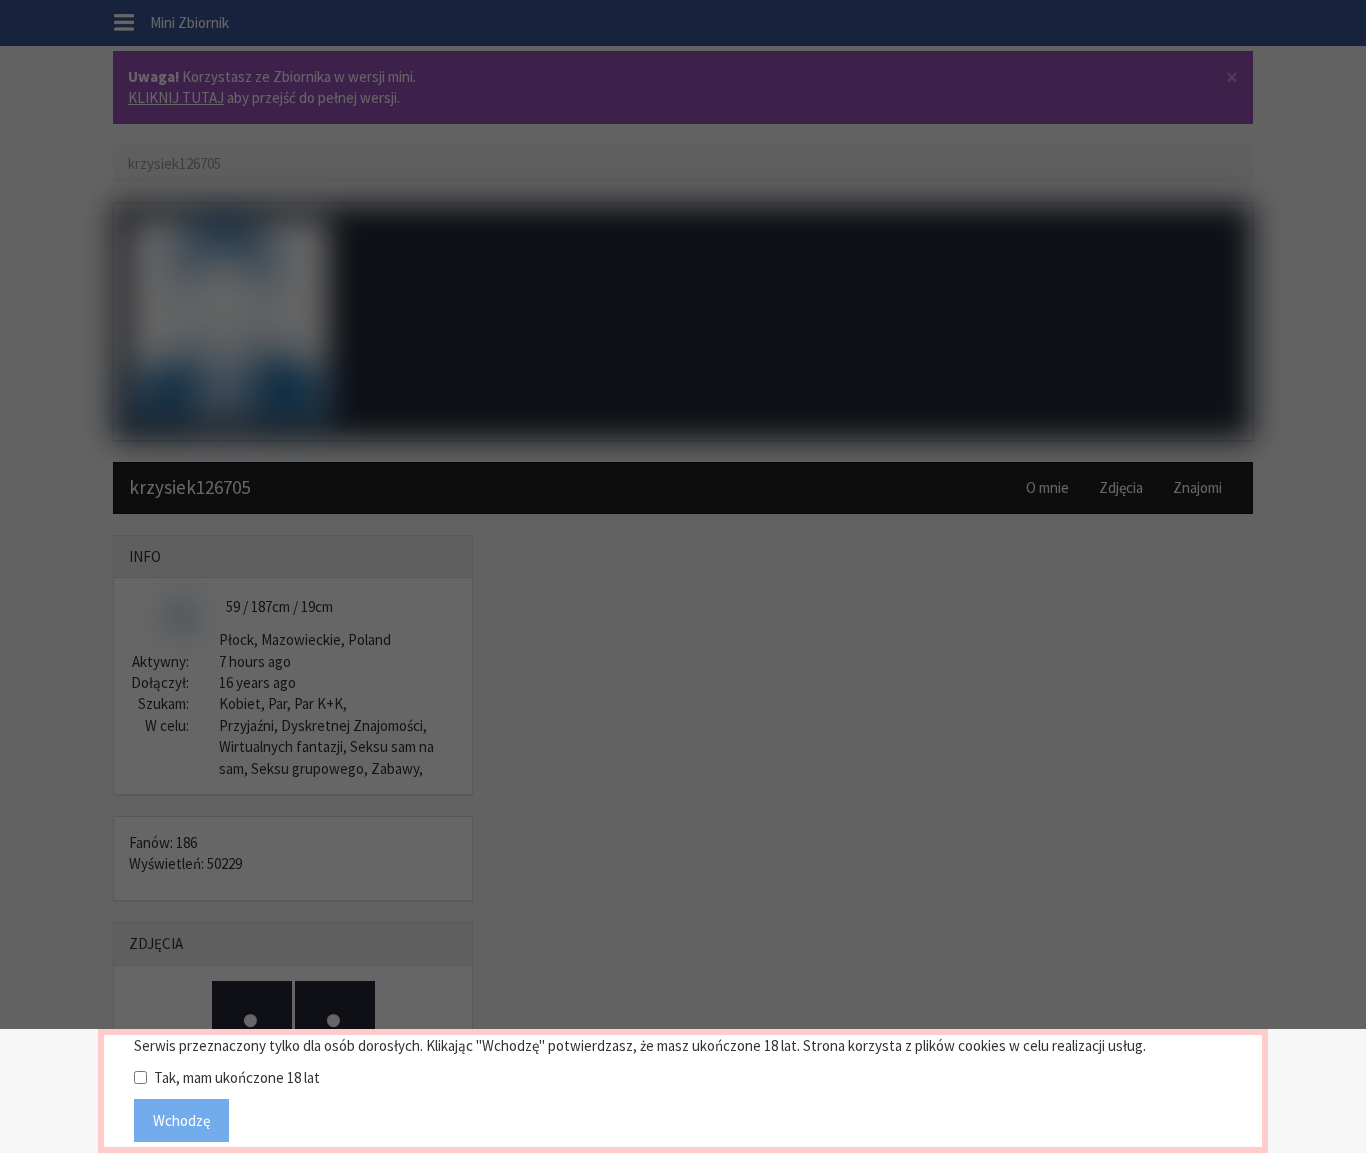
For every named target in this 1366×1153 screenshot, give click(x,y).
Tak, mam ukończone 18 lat (237, 1077)
